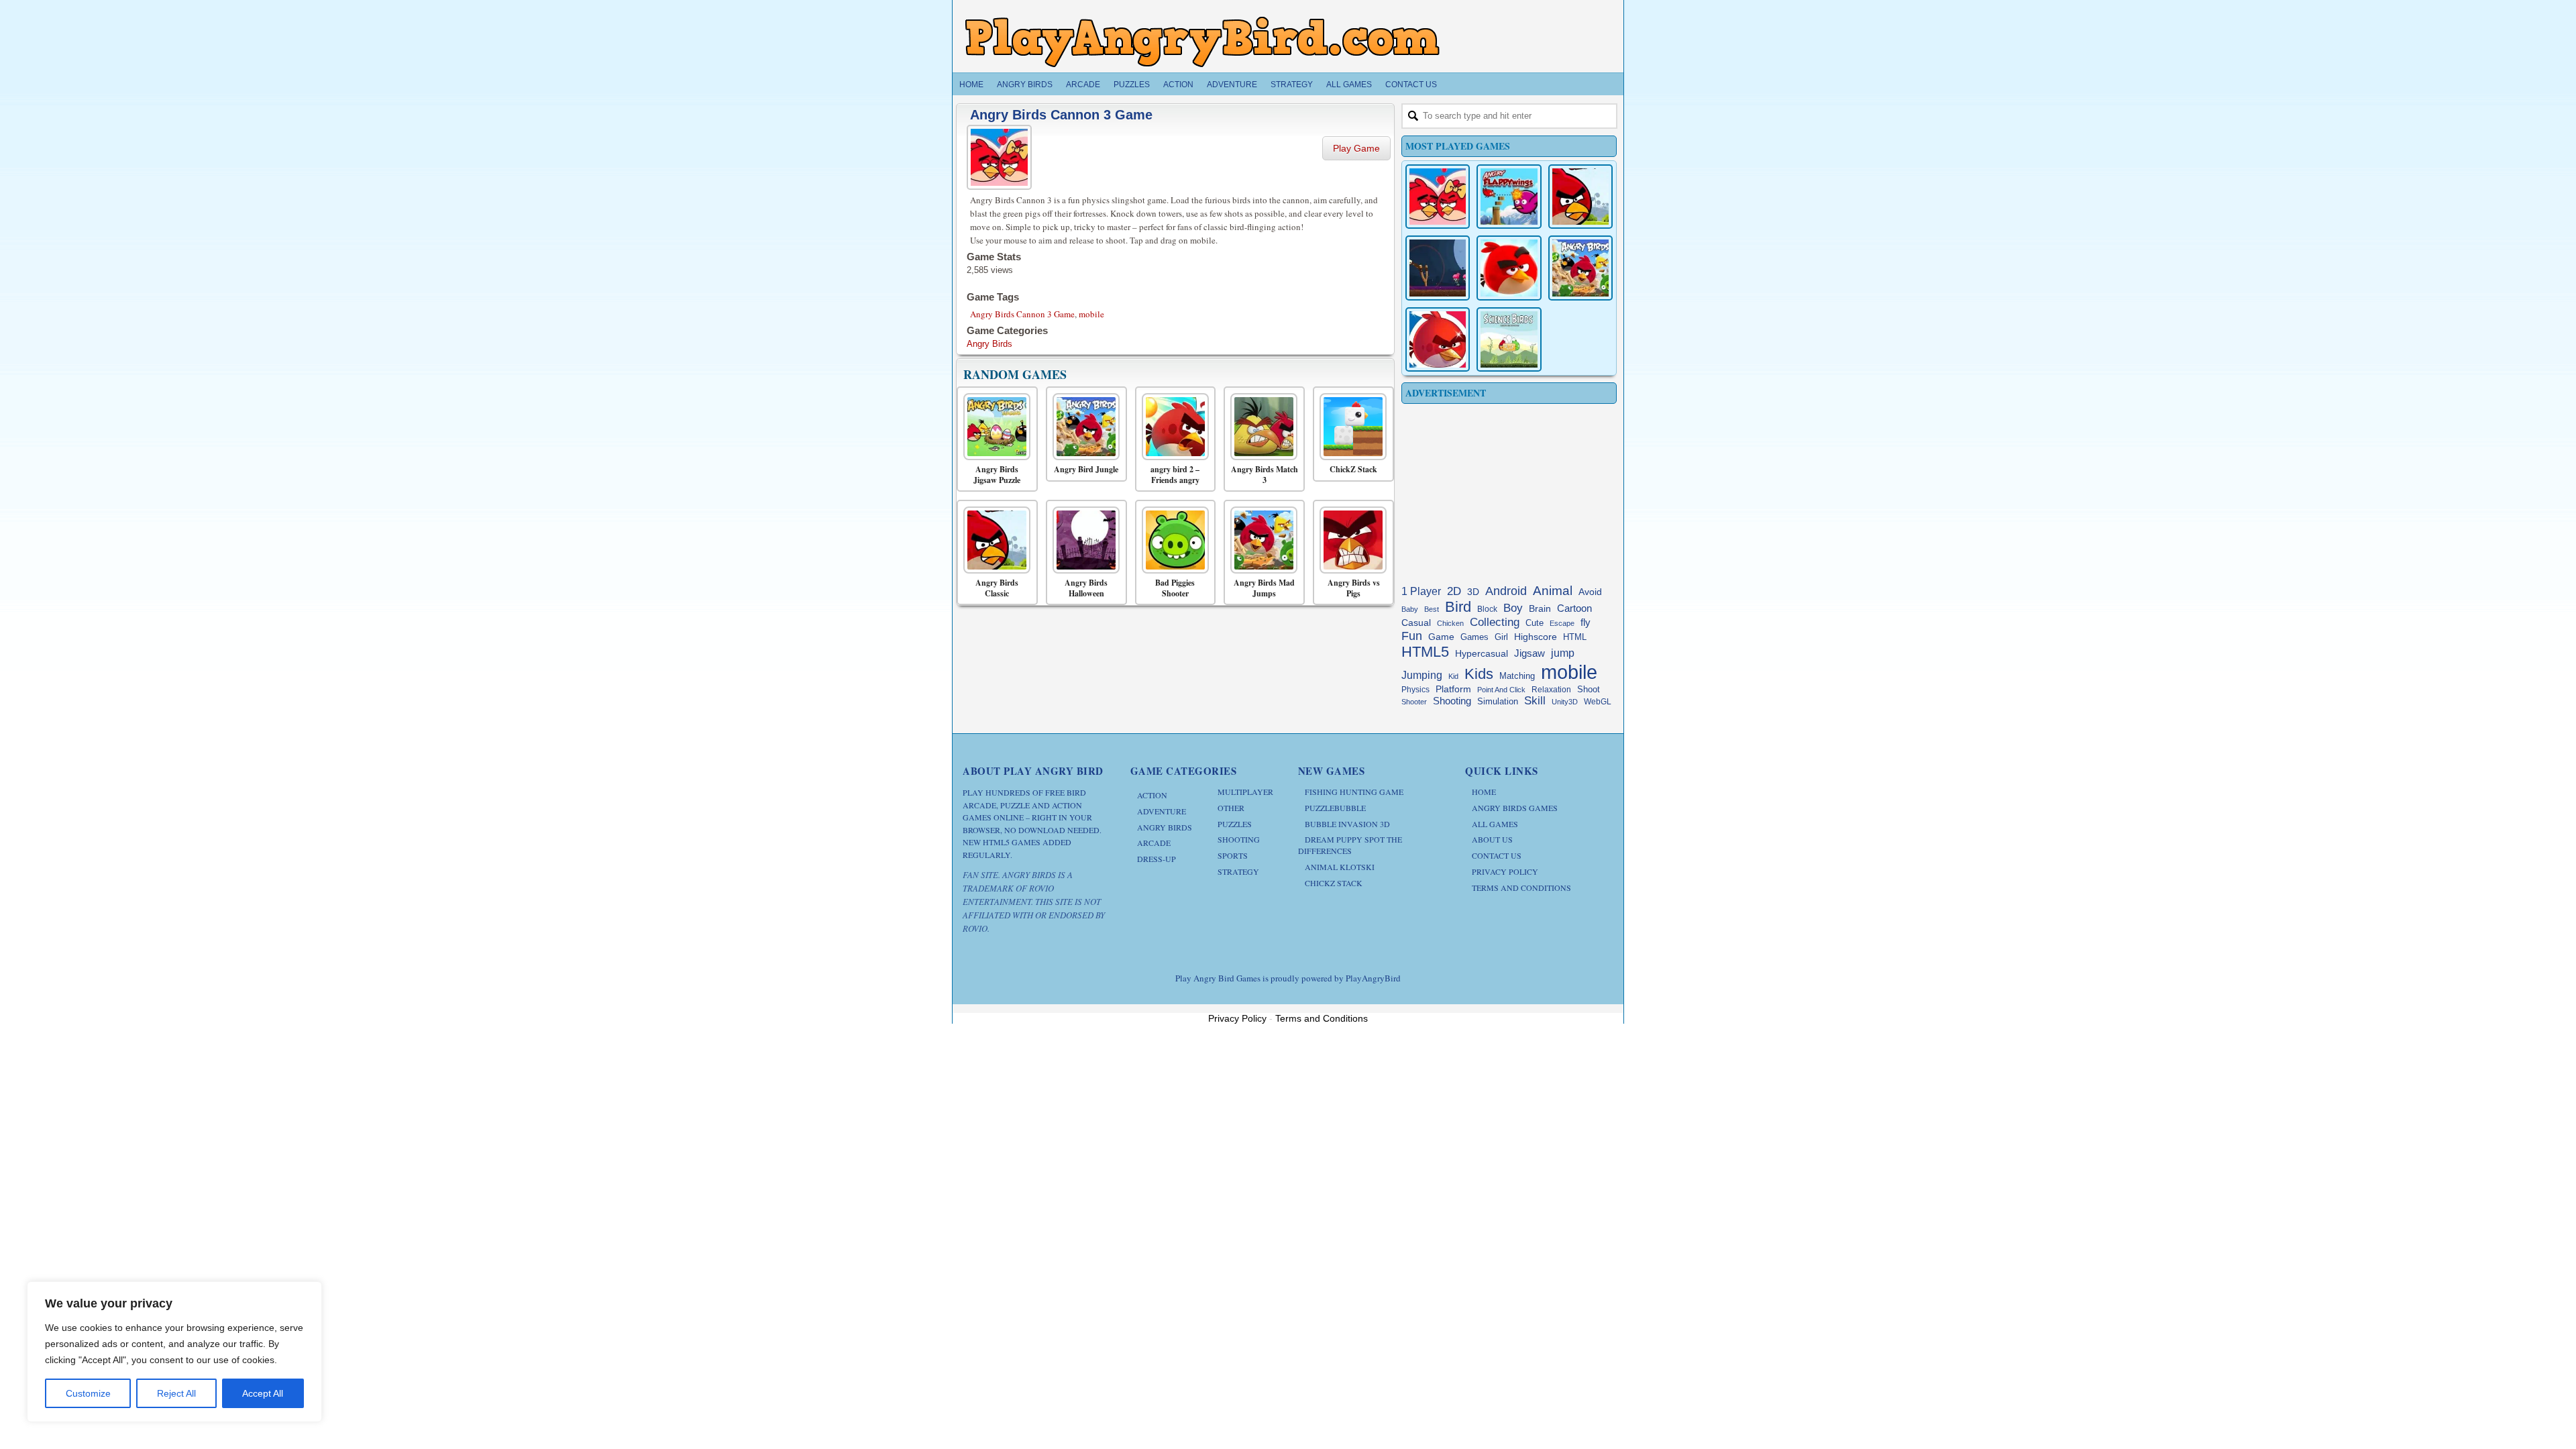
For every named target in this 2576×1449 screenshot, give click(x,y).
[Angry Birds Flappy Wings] (1509, 197)
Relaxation (1551, 690)
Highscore (1536, 637)
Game (1441, 637)
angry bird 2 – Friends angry (1175, 475)
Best (1432, 609)
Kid (1453, 676)
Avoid (1590, 592)
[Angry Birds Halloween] (1083, 540)
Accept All (263, 1393)
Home (971, 85)
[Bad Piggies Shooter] (1172, 540)
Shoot (1589, 689)
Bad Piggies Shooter (1175, 588)
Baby (1410, 609)
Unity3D (1565, 702)
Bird (1458, 607)
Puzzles (1132, 85)
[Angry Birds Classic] (994, 540)
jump (1563, 653)
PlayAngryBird (1373, 978)
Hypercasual (1482, 654)
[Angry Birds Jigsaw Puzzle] (994, 427)
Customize (88, 1393)
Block (1487, 609)
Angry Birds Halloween (1086, 588)
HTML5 (1425, 652)
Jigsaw (1529, 653)
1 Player (1421, 591)
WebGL (1598, 702)
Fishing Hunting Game (1354, 792)
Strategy (1292, 85)
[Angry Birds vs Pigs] (1350, 540)
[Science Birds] (1509, 339)
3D (1473, 592)
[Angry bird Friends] (1438, 339)
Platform (1453, 689)
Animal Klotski (1340, 867)
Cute (1535, 623)
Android (1506, 591)
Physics (1415, 690)
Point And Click (1501, 690)
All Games (1349, 85)
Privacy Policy (1505, 871)
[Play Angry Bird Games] (1202, 42)
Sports (1233, 855)
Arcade (1083, 85)
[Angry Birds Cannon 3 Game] (1001, 155)
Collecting (1495, 622)
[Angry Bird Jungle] (1083, 427)
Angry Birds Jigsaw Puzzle (997, 475)
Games (1474, 637)
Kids (1479, 674)
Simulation (1498, 701)
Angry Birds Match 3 (1265, 475)
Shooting (1452, 701)
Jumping (1422, 675)
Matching (1517, 676)
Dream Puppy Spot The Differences (1350, 845)
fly (1586, 622)
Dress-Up (1157, 859)
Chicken (1450, 623)
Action (1178, 85)
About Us (1492, 839)
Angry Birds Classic (997, 588)
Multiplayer (1245, 792)
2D (1454, 591)
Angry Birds (1025, 85)
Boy (1513, 608)
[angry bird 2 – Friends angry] (1172, 427)
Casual (1416, 623)
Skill (1535, 701)
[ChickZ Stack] (1350, 427)
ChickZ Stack (1353, 470)
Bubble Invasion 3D (1347, 824)
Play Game (1356, 148)
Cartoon (1574, 608)
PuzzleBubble (1335, 808)
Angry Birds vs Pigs (1354, 588)
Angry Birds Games (1515, 808)
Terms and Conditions (1521, 888)
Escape (1562, 623)
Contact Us (1411, 85)
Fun (1412, 636)
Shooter (1414, 702)
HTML (1575, 637)
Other (1231, 808)
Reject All (176, 1393)
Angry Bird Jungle (1086, 470)
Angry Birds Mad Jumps (1264, 588)
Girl (1501, 637)
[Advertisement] (1509, 491)
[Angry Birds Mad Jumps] (1261, 540)
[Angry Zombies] (1438, 268)
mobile (1091, 314)
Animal (1553, 591)
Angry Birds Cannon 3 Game (1061, 115)
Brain (1540, 609)
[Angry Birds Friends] (1509, 268)
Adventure (1232, 85)
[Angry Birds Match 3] (1261, 427)
